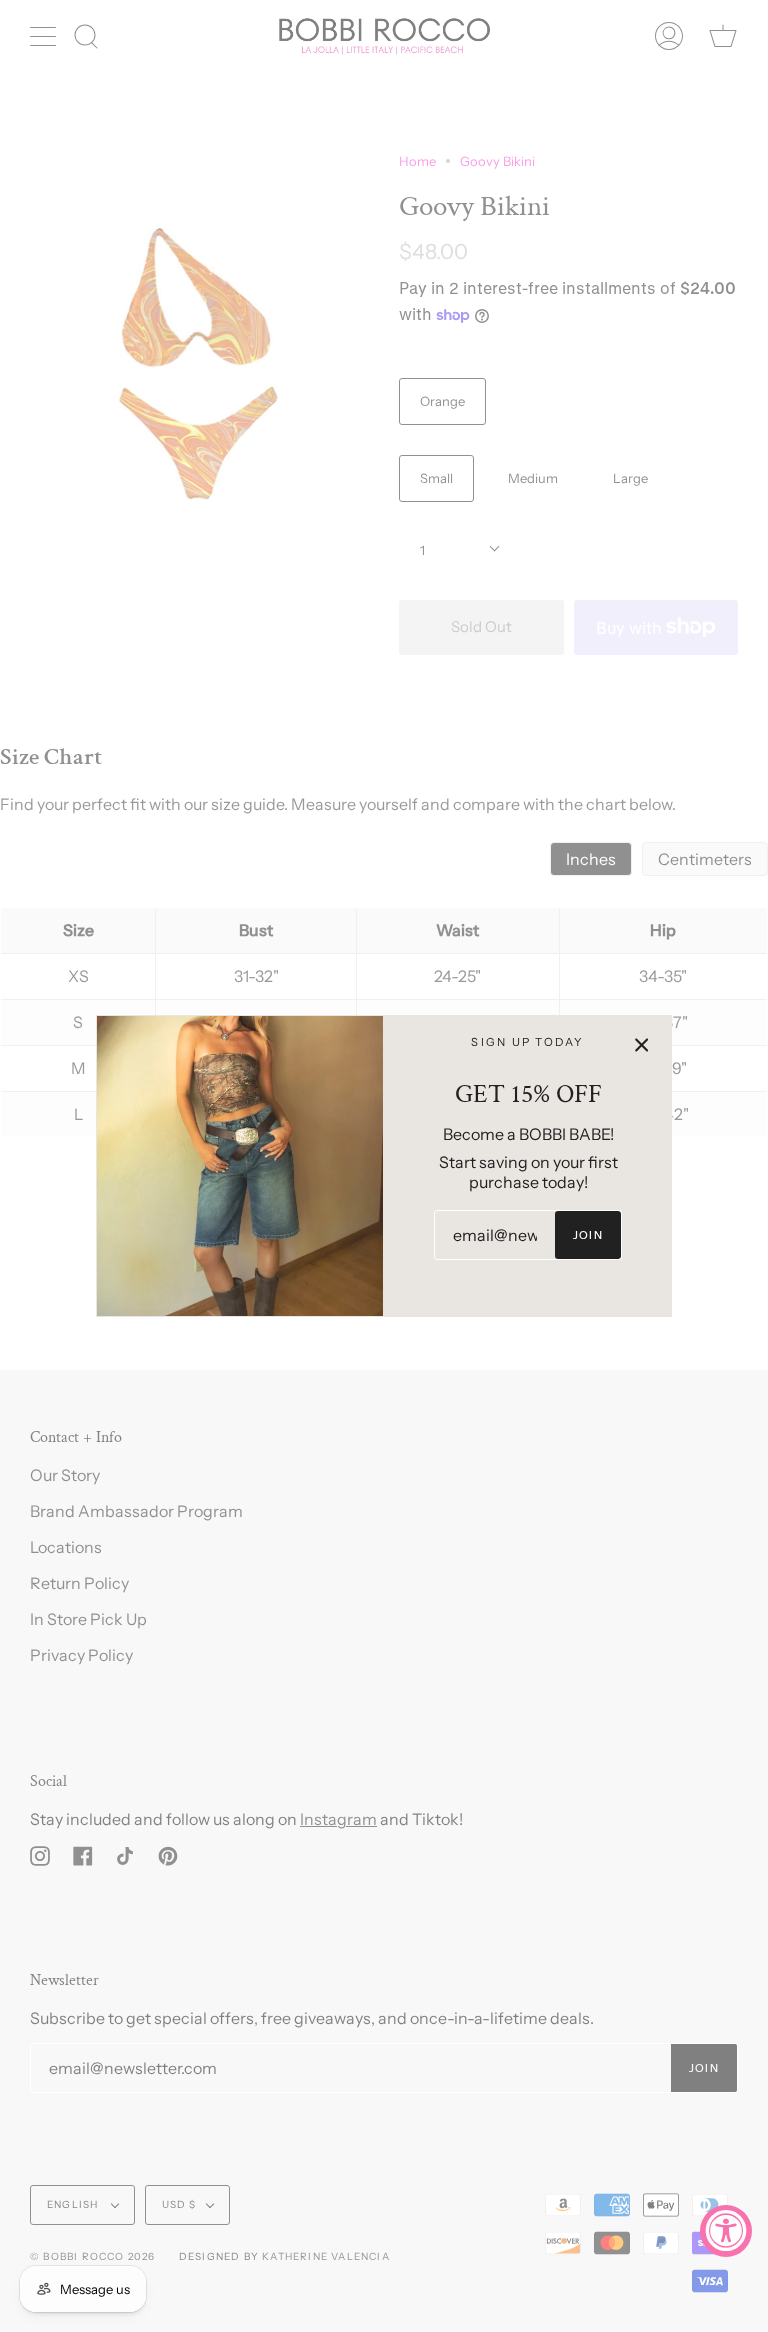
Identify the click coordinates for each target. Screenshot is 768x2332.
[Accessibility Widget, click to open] (726, 2231)
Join (588, 1235)
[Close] (642, 1045)
